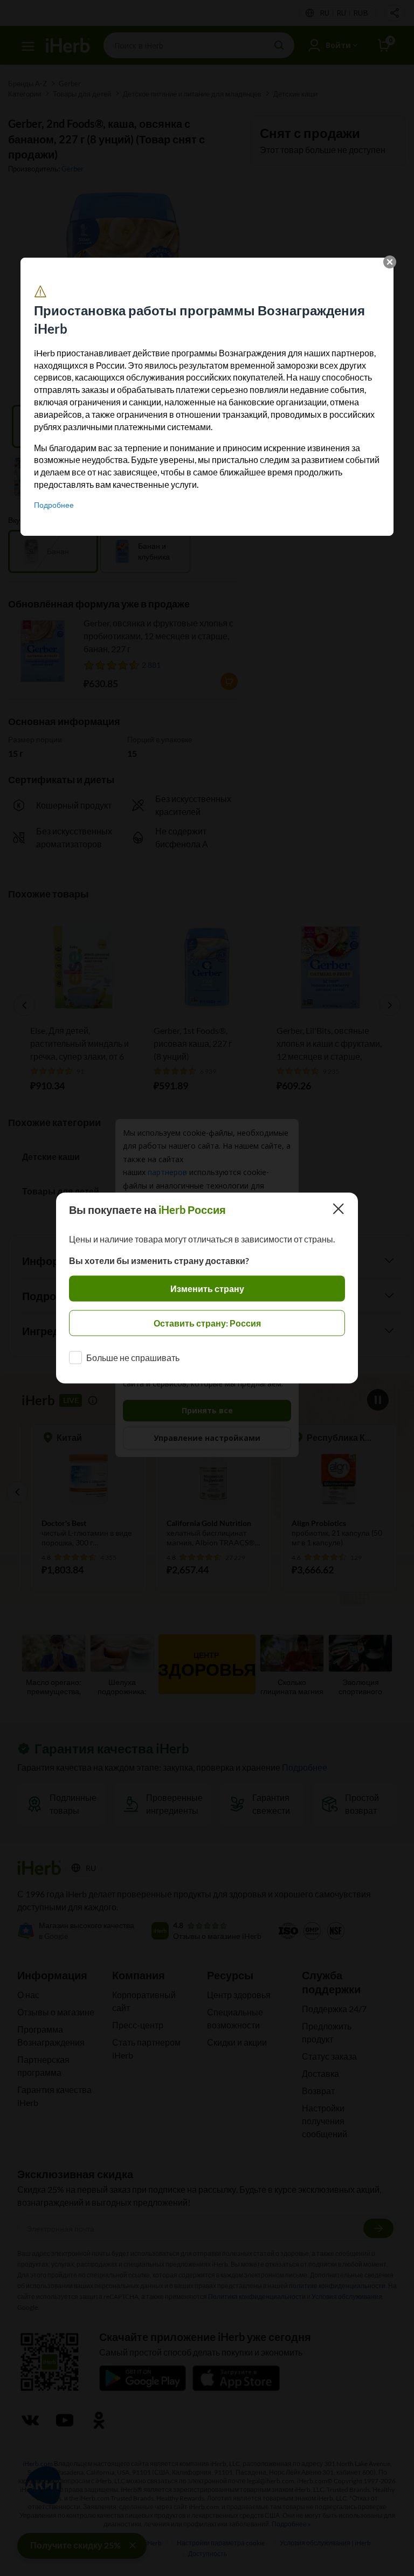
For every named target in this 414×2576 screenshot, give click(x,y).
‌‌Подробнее (54, 505)
